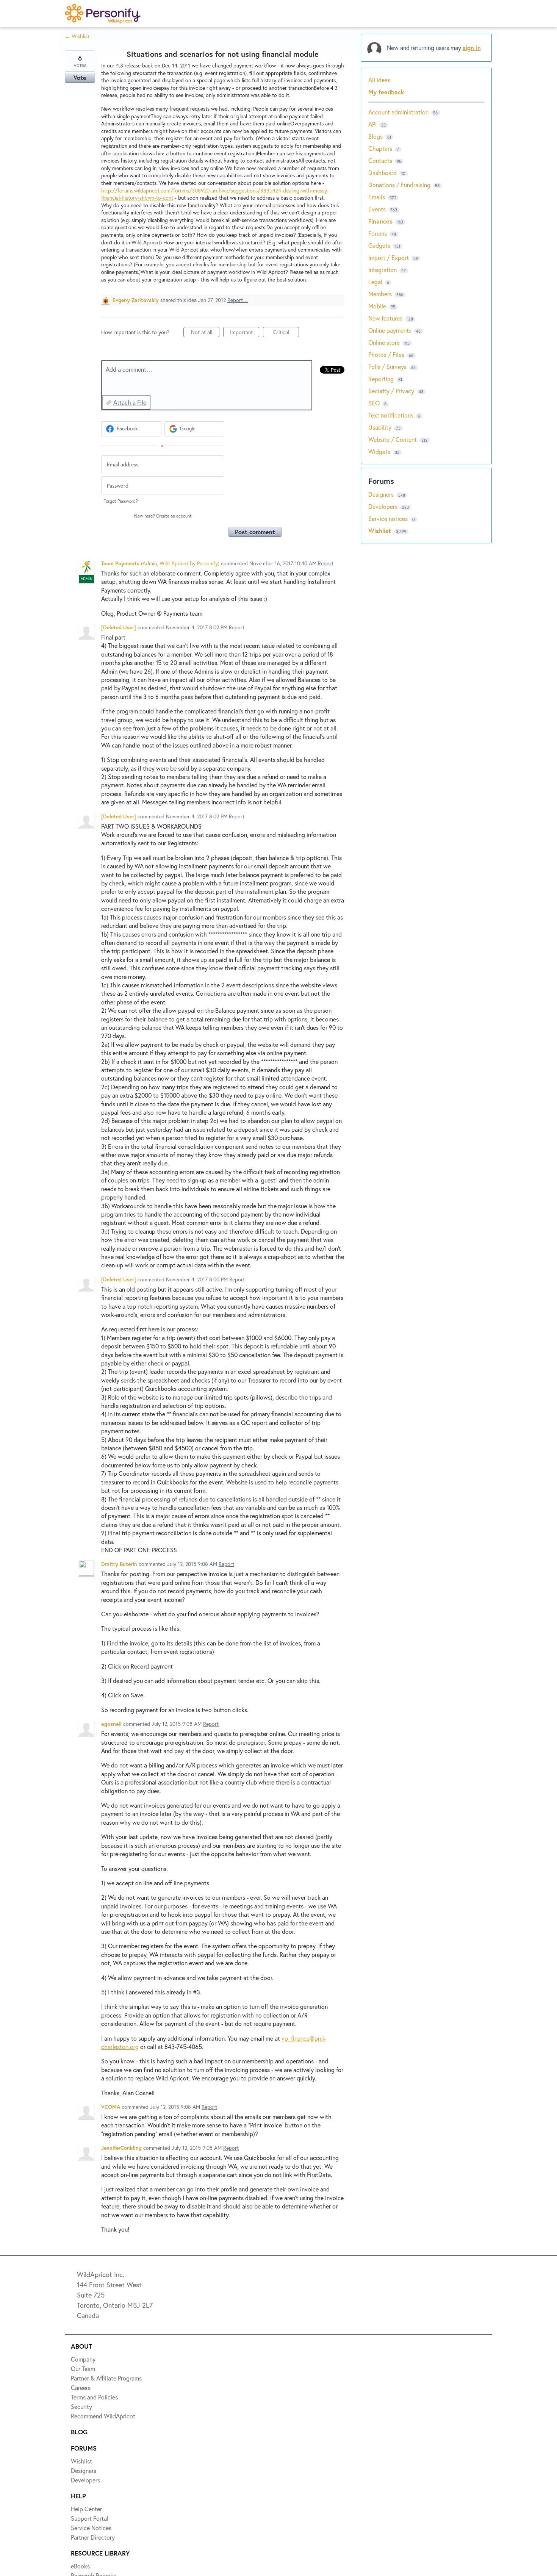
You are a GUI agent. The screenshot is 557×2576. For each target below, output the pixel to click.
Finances (380, 221)
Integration (383, 270)
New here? (163, 516)
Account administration (398, 112)
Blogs (376, 136)
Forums (378, 233)
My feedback (386, 92)
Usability (380, 427)
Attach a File (130, 402)
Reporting (381, 379)
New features (385, 318)
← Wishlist (77, 36)
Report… (238, 300)
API (372, 124)
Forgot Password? (121, 501)
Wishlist (381, 531)
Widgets (379, 451)
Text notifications (391, 415)
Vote (80, 77)
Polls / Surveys (387, 367)
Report (326, 563)
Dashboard (383, 173)
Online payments (390, 330)
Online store (384, 342)
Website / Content (393, 439)
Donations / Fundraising (400, 185)
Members (380, 294)
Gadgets (379, 245)
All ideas (379, 80)
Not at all (205, 333)
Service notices (389, 518)
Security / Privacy (391, 391)
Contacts (380, 160)
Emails (377, 197)
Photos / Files (386, 354)
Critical (286, 333)
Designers (382, 494)
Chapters (380, 148)
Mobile (377, 306)
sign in (472, 48)
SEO (374, 403)
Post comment (255, 532)
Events (377, 209)
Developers (384, 506)
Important (245, 333)
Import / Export (389, 257)
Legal (375, 282)
